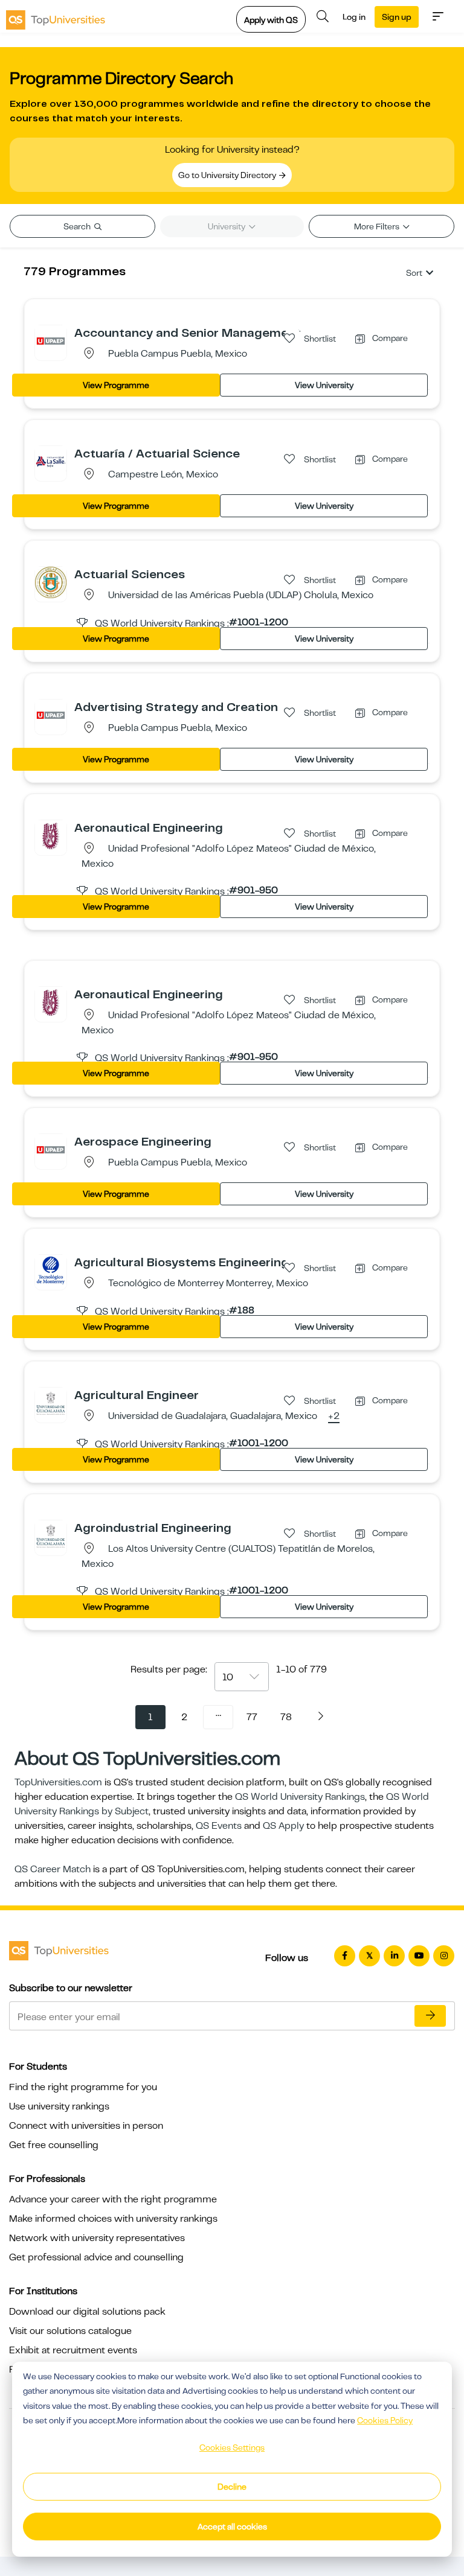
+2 (334, 1417)
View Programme (116, 385)
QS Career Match (53, 1869)
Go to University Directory (228, 175)
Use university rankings (59, 2106)
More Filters (378, 226)
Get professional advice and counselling (96, 2257)
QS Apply (283, 1826)
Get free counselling (54, 2145)
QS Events (219, 1826)
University (227, 226)
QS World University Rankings (300, 1797)
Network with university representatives (97, 2238)
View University (324, 385)
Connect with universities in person (86, 2126)
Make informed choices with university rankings (113, 2219)
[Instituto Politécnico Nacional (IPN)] (51, 835)
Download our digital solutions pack (87, 2312)
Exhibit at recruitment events (73, 2350)
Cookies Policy (385, 2420)
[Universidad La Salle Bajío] (51, 461)
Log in (354, 17)
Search (78, 226)
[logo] (56, 16)
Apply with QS (271, 20)
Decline (232, 2487)
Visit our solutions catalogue (70, 2331)
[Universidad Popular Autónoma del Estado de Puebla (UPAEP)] (51, 340)
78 (286, 1717)
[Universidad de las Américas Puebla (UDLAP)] (51, 582)
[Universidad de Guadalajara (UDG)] (51, 1403)
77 (252, 1717)
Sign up (397, 17)
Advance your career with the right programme (113, 2199)
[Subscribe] (430, 2016)
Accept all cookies (232, 2527)
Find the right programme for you (83, 2087)
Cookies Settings (232, 2447)
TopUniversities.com (58, 1782)
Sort (414, 273)
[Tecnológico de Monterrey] (51, 1270)
